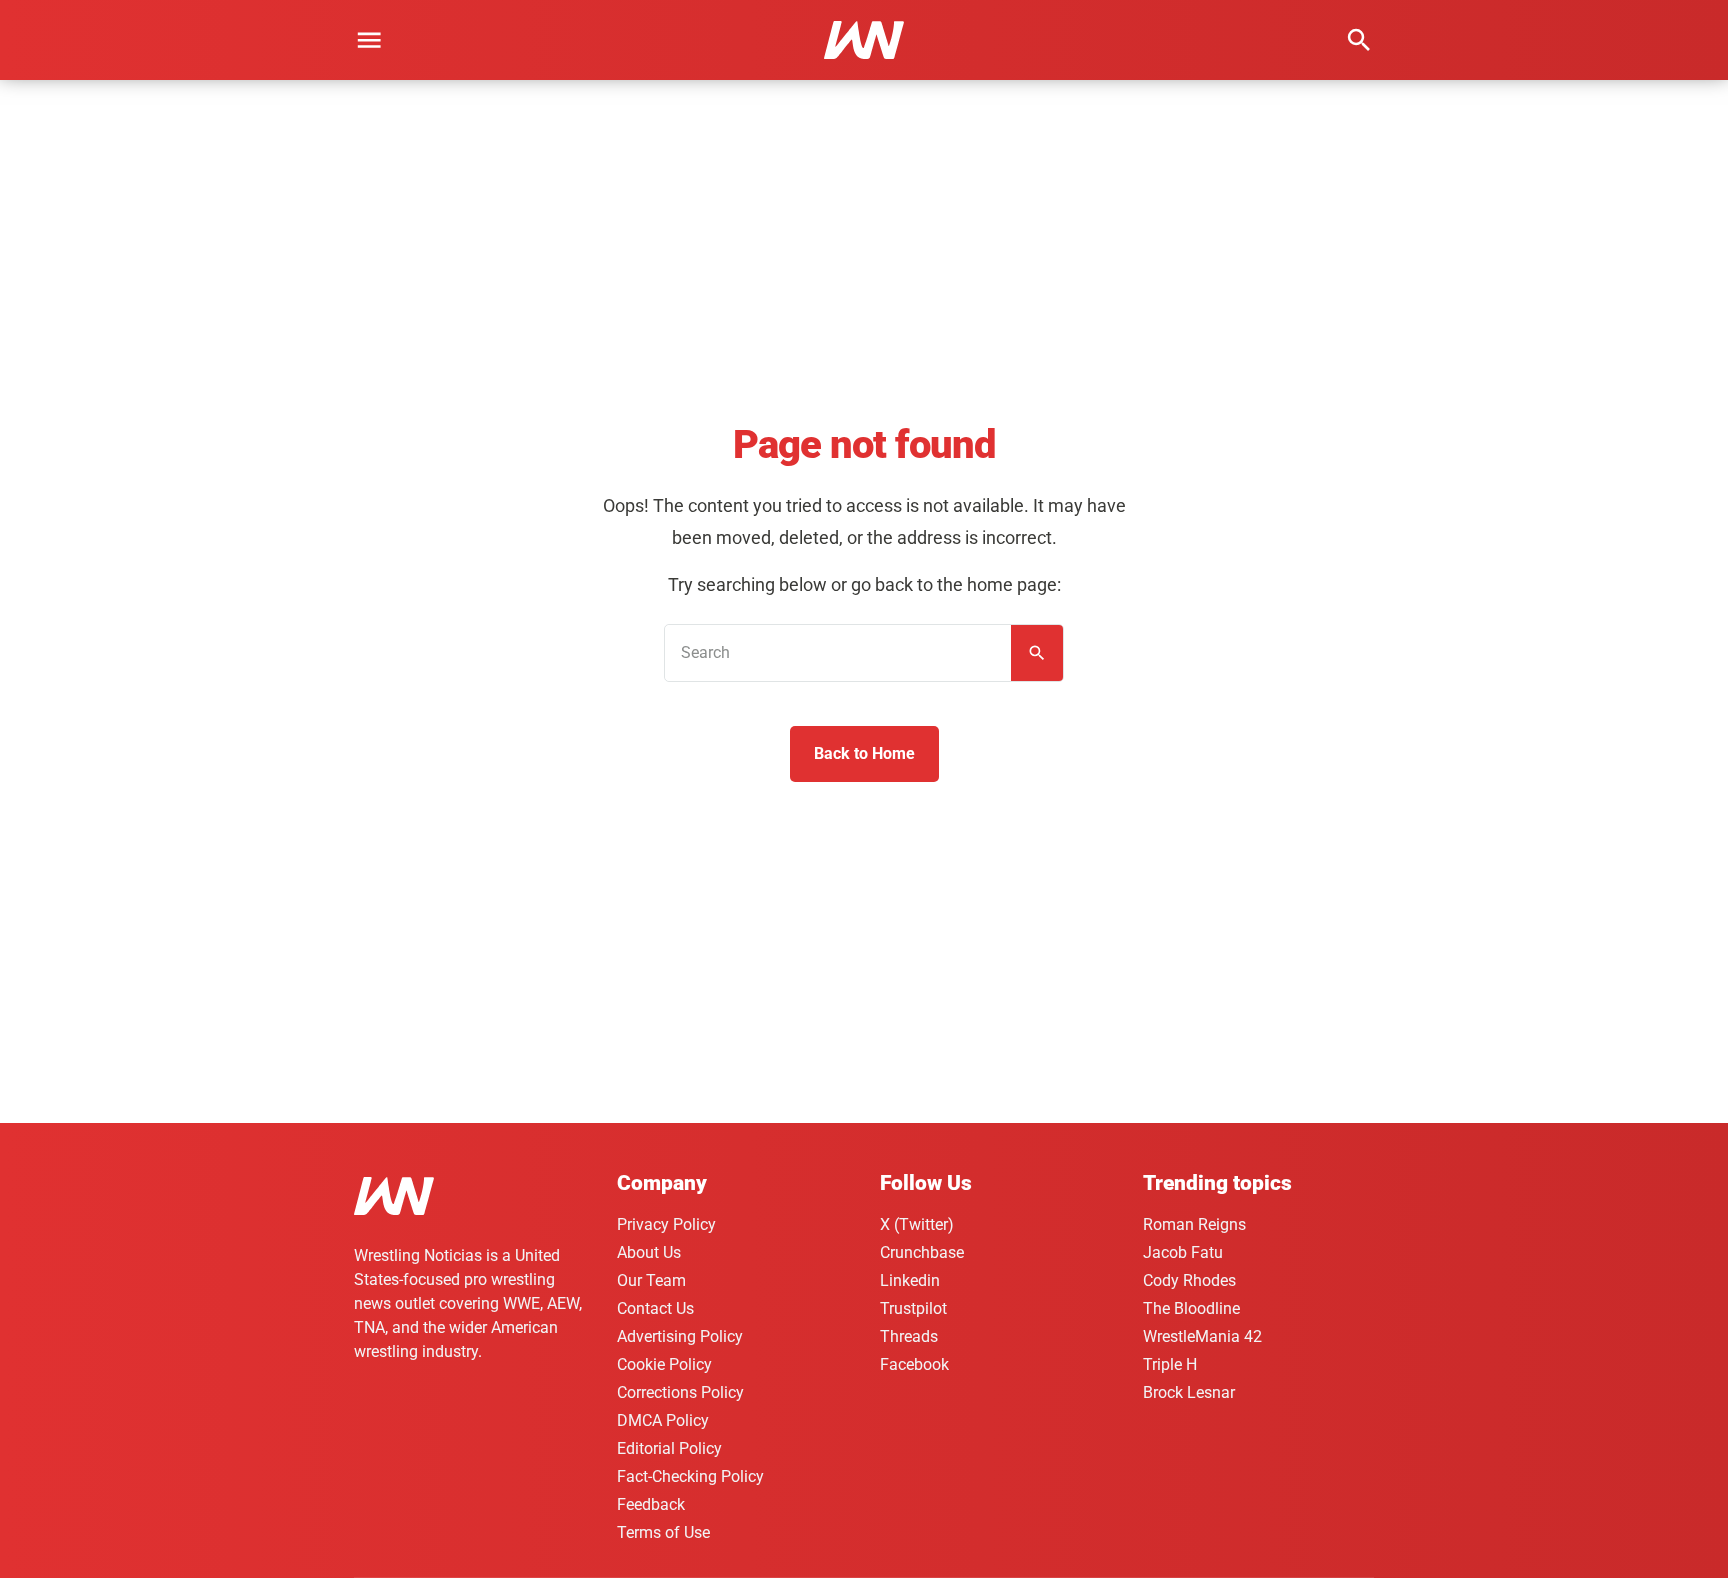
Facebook (914, 1364)
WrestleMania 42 (1202, 1336)
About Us (649, 1252)
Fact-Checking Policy (690, 1476)
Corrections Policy (680, 1392)
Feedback (651, 1504)
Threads (909, 1336)
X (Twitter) (917, 1224)
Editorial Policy (669, 1448)
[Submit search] (1037, 653)
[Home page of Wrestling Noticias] (864, 40)
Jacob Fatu (1183, 1252)
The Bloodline (1191, 1308)
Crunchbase (922, 1252)
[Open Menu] (369, 40)
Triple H (1170, 1364)
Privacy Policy (666, 1224)
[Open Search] (1359, 40)
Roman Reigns (1194, 1224)
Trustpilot (913, 1308)
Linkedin (910, 1280)
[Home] (394, 1199)
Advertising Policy (680, 1336)
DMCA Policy (663, 1420)
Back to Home (864, 753)
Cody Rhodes (1189, 1280)
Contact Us (655, 1308)
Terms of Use (663, 1532)
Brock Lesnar (1189, 1392)
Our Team (651, 1280)
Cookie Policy (664, 1364)
